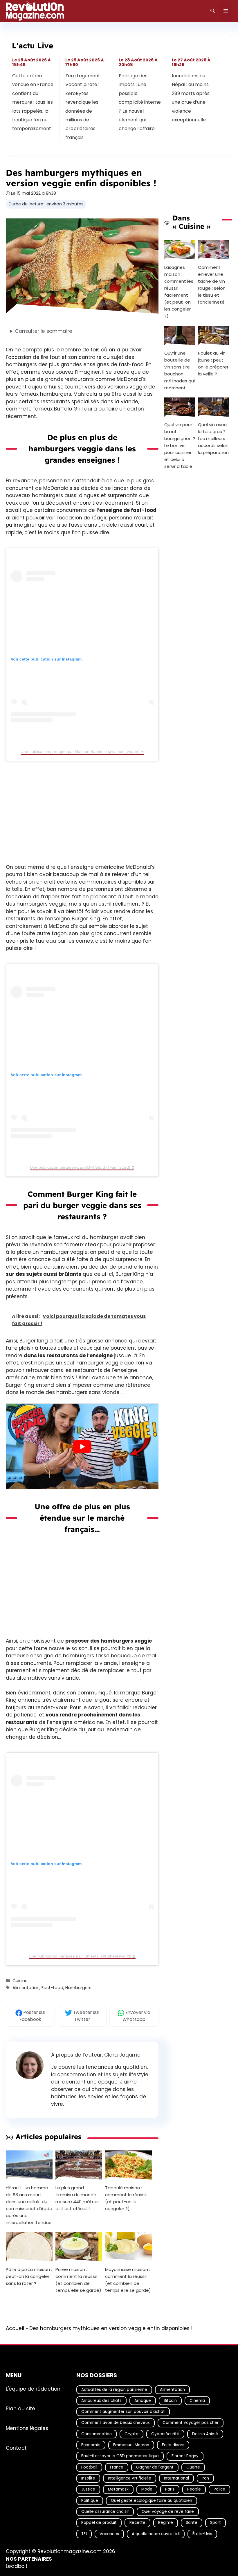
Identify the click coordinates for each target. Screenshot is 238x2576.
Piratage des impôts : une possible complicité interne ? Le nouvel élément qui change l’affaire (140, 102)
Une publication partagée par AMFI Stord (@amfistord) (80, 1167)
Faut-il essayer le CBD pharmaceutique (120, 2456)
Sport (216, 2523)
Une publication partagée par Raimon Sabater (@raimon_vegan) (80, 751)
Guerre (193, 2467)
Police (219, 2490)
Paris (170, 2490)
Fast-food (52, 1988)
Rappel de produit (99, 2523)
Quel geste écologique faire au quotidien (152, 2501)
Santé (192, 2523)
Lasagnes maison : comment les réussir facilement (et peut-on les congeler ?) (179, 292)
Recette (137, 2523)
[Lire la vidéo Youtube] (82, 1446)
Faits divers (173, 2445)
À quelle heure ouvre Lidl (156, 2534)
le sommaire (44, 331)
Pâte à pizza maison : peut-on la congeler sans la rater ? (29, 2276)
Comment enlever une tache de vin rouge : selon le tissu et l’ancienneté (212, 285)
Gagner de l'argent (155, 2467)
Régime (166, 2523)
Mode (147, 2490)
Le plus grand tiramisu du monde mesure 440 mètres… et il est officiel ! (78, 2198)
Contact (16, 2448)
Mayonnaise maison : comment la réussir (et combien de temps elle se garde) (128, 2280)
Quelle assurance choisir (105, 2512)
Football (89, 2467)
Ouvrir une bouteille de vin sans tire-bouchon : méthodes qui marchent (180, 370)
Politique (90, 2501)
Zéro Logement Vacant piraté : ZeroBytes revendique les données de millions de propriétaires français (83, 107)
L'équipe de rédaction (33, 2389)
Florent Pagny (185, 2456)
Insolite (88, 2478)
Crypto (131, 2434)
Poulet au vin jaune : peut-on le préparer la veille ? (213, 363)
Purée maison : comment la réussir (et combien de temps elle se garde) (78, 2280)
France (117, 2467)
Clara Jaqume (122, 2055)
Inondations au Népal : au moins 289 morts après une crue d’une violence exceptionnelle (191, 98)
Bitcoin (170, 2401)
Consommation (97, 2434)
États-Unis (202, 2534)
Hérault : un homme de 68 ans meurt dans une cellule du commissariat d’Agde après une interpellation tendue (29, 2205)
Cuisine (20, 1981)
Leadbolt (17, 2566)
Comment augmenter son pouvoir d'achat (123, 2412)
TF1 (84, 2534)
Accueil (15, 2328)
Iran (205, 2478)
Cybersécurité (165, 2434)
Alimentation (26, 1988)
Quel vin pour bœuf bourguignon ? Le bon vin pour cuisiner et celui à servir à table (180, 446)
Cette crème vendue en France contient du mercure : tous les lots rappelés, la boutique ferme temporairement (33, 102)
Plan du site (20, 2409)
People (194, 2490)
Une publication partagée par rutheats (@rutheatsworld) (80, 1956)
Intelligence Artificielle (130, 2478)
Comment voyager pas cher (191, 2423)
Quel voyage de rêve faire (168, 2512)
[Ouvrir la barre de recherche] (213, 11)
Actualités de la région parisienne (114, 2390)
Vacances (109, 2534)
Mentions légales (27, 2428)
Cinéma (197, 2401)
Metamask (118, 2490)
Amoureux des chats (101, 2401)
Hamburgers (78, 1988)
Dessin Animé (205, 2434)
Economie (91, 2445)
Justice (88, 2490)
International (176, 2478)
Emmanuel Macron (131, 2445)
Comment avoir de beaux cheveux (116, 2423)
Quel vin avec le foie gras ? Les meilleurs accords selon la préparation (213, 439)
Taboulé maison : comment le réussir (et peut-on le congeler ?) (126, 2198)
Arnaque (143, 2401)
